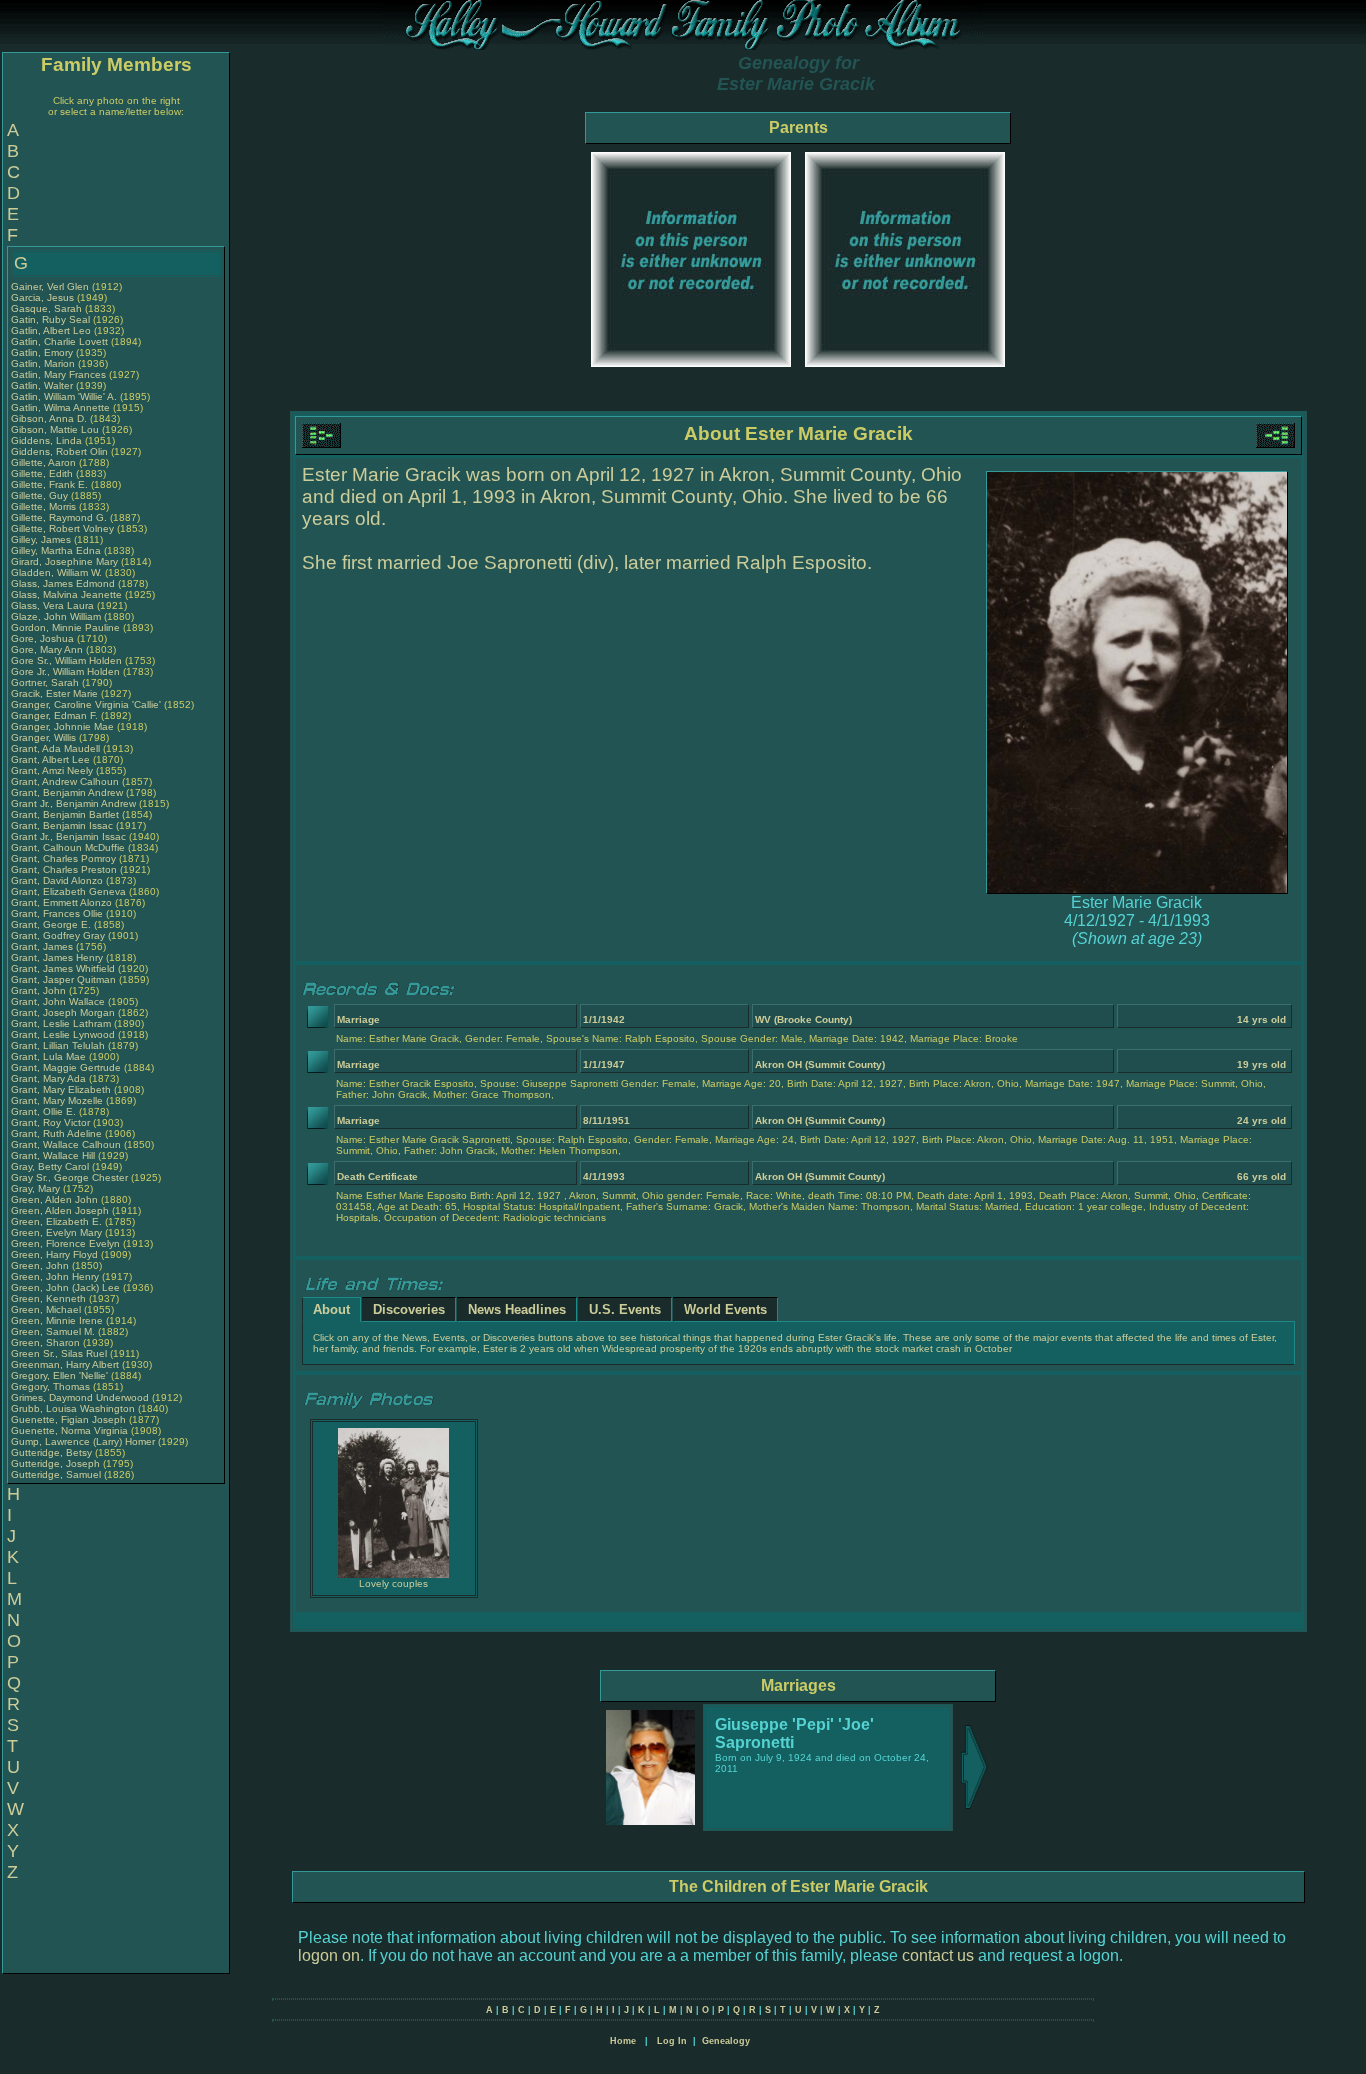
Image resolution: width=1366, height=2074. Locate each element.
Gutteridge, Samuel (57, 1474)
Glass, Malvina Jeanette (66, 594)
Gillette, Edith (43, 473)
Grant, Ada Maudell (55, 748)
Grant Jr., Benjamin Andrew (73, 803)
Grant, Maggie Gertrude (66, 1067)
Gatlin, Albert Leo (51, 330)
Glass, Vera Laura (52, 605)
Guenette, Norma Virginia (69, 1430)
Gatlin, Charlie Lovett (59, 341)
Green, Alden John (54, 1199)
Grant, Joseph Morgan (63, 1012)
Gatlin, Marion (44, 363)
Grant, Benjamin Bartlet (65, 814)
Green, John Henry (55, 1276)
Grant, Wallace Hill (53, 1155)
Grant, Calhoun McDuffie (68, 847)
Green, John (41, 1265)
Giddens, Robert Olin (59, 451)
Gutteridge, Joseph (57, 1463)
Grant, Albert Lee (50, 759)
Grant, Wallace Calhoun (66, 1144)
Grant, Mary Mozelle (57, 1100)
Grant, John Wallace (58, 1001)
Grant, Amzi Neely (52, 770)
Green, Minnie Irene (57, 1320)
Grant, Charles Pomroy (63, 858)
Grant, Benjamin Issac (62, 825)
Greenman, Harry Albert (65, 1364)
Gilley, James (42, 539)
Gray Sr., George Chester (69, 1177)
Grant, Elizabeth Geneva (68, 891)
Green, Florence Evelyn (65, 1243)
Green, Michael (47, 1309)
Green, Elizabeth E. (56, 1221)
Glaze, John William (56, 616)
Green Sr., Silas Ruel (59, 1353)
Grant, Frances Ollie (57, 913)
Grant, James (43, 946)
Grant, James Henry (57, 957)
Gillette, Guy (41, 495)
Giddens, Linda (48, 440)
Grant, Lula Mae (48, 1056)
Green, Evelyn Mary (56, 1232)
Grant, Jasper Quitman (63, 979)
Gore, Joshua (44, 638)
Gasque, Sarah (48, 308)
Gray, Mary (37, 1188)
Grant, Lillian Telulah (58, 1045)
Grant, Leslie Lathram (61, 1023)
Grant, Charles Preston (64, 869)
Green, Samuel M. (53, 1331)
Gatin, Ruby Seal (50, 319)
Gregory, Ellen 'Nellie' (61, 1375)
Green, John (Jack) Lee (65, 1287)
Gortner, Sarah (46, 682)
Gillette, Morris (45, 506)
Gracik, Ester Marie (54, 693)
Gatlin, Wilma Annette (60, 407)
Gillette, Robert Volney (62, 528)
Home (623, 2041)
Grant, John (40, 990)
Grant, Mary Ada (48, 1078)
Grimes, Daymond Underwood (80, 1397)
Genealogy (726, 2041)
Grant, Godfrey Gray (58, 935)
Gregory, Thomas (52, 1386)
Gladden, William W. (56, 572)
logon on (329, 1955)
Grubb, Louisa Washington (73, 1408)
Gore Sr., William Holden (66, 660)
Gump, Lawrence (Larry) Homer (83, 1441)
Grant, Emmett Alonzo (61, 902)
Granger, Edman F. (54, 715)
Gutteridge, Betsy (53, 1452)
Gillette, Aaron (45, 462)
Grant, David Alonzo (57, 880)
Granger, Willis (45, 737)
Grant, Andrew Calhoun (65, 781)
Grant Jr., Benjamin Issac (68, 836)
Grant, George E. (51, 924)
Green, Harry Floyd (54, 1254)
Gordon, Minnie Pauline (65, 627)
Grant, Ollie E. (43, 1111)
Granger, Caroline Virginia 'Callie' (86, 704)
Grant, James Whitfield (63, 968)
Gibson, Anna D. (49, 418)
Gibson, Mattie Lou (55, 429)
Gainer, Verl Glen (50, 286)
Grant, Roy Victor (50, 1122)
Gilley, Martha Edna (56, 550)
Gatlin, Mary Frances (58, 374)
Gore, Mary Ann (47, 649)
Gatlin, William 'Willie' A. (64, 396)
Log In (672, 2041)
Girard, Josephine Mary (64, 561)
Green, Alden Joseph (60, 1210)
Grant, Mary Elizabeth (61, 1089)
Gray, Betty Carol (50, 1166)
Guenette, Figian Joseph (68, 1419)
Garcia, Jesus (44, 297)
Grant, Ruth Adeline (56, 1133)
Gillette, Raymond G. (59, 517)
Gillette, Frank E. (49, 484)
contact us (938, 1955)
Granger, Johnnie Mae (62, 726)
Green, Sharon (47, 1342)
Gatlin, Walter (43, 385)
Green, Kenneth (50, 1298)
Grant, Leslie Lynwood (63, 1034)
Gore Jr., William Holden (65, 671)
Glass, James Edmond (63, 583)
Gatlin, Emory (43, 352)
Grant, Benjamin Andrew (67, 792)
